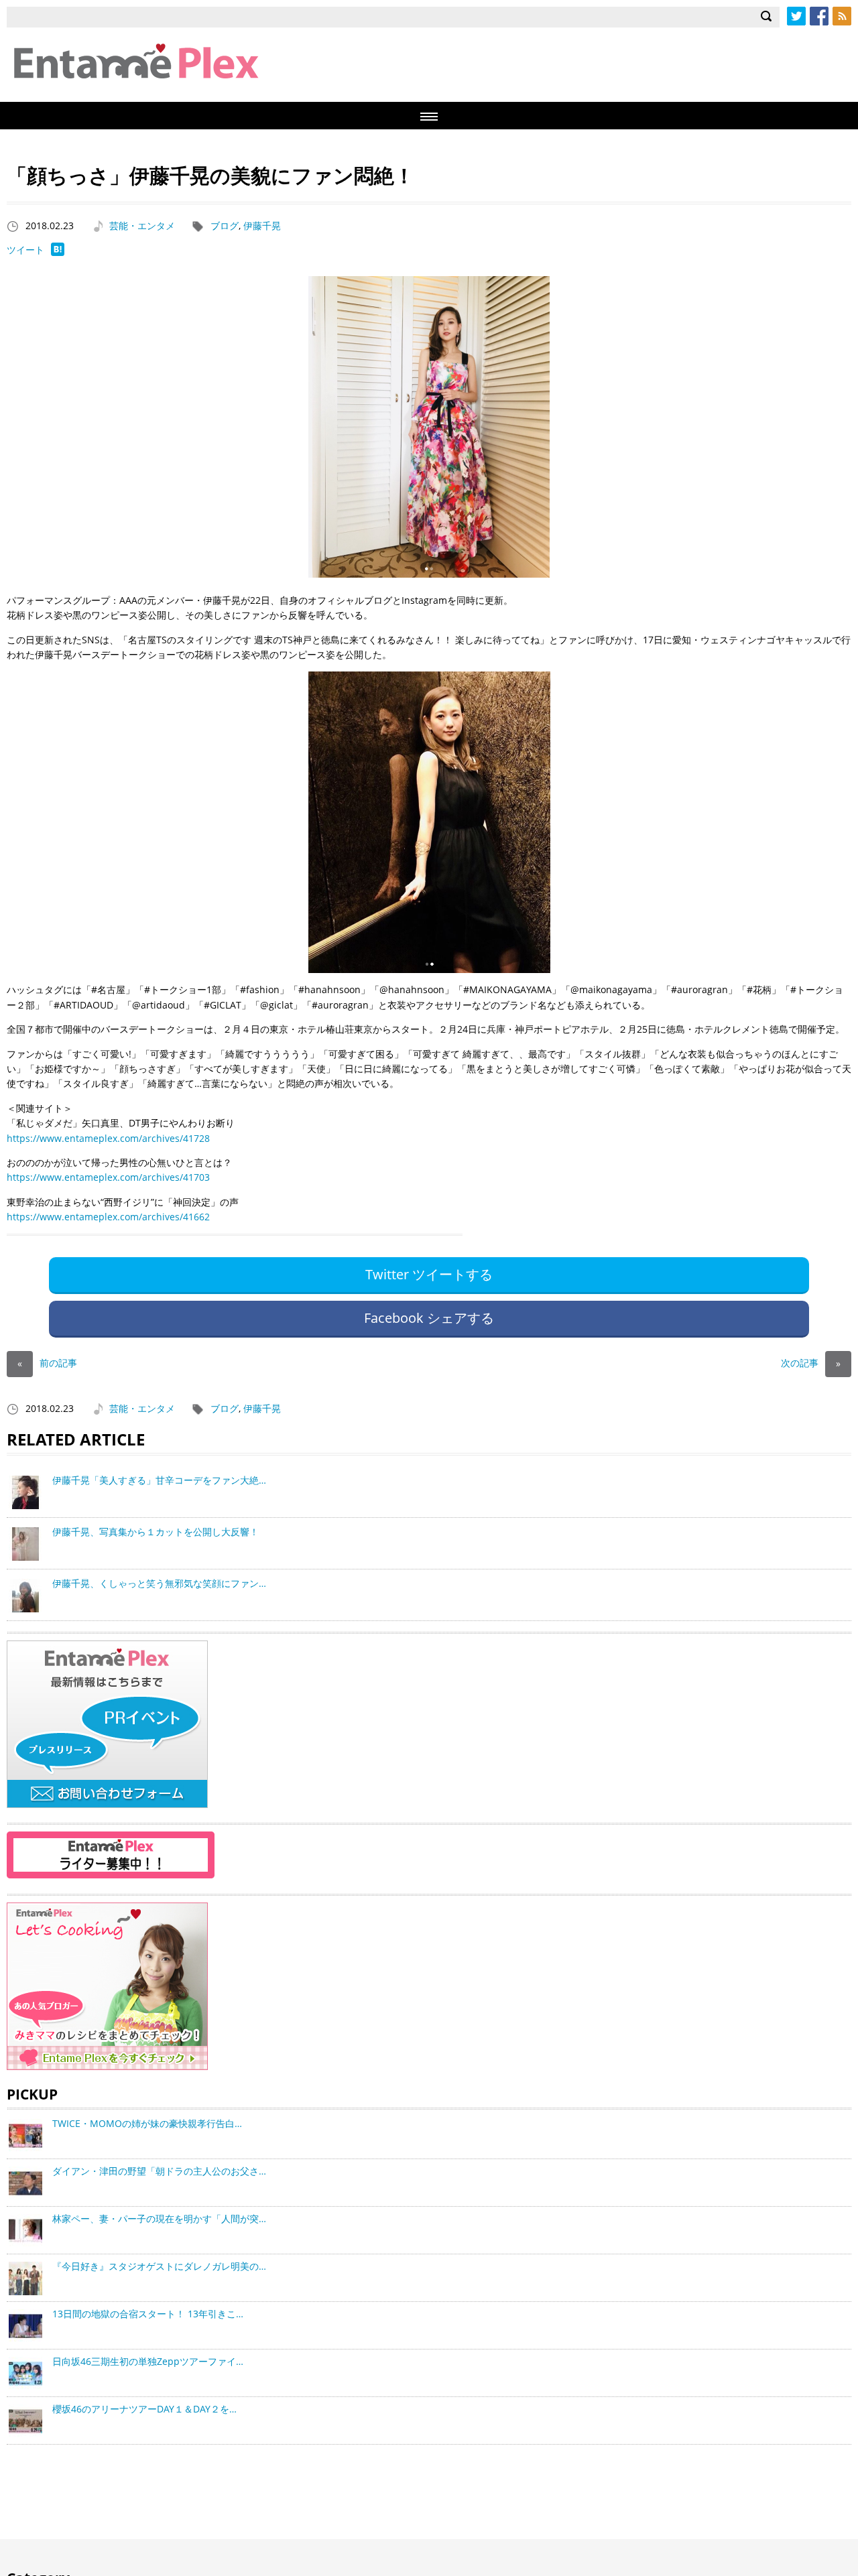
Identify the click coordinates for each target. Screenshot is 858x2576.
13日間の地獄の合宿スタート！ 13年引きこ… (148, 2314)
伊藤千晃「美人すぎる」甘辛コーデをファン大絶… (159, 1480)
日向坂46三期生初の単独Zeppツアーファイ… (148, 2361)
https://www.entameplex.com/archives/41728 (108, 1138)
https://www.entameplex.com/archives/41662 (108, 1217)
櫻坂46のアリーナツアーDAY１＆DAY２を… (144, 2409)
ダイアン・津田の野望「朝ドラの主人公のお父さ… (159, 2171)
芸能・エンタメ (142, 226)
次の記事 (811, 1363)
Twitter (796, 16)
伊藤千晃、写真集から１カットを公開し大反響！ (156, 1532)
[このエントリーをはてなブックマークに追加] (58, 252)
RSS (842, 16)
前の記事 (47, 1363)
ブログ (225, 226)
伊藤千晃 (262, 226)
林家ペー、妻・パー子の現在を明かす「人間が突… (159, 2218)
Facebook (819, 16)
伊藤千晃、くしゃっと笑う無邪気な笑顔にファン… (159, 1583)
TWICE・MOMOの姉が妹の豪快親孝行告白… (147, 2123)
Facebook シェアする (429, 1318)
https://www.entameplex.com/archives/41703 (108, 1177)
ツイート (25, 250)
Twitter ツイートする (429, 1274)
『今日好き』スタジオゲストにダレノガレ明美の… (159, 2266)
